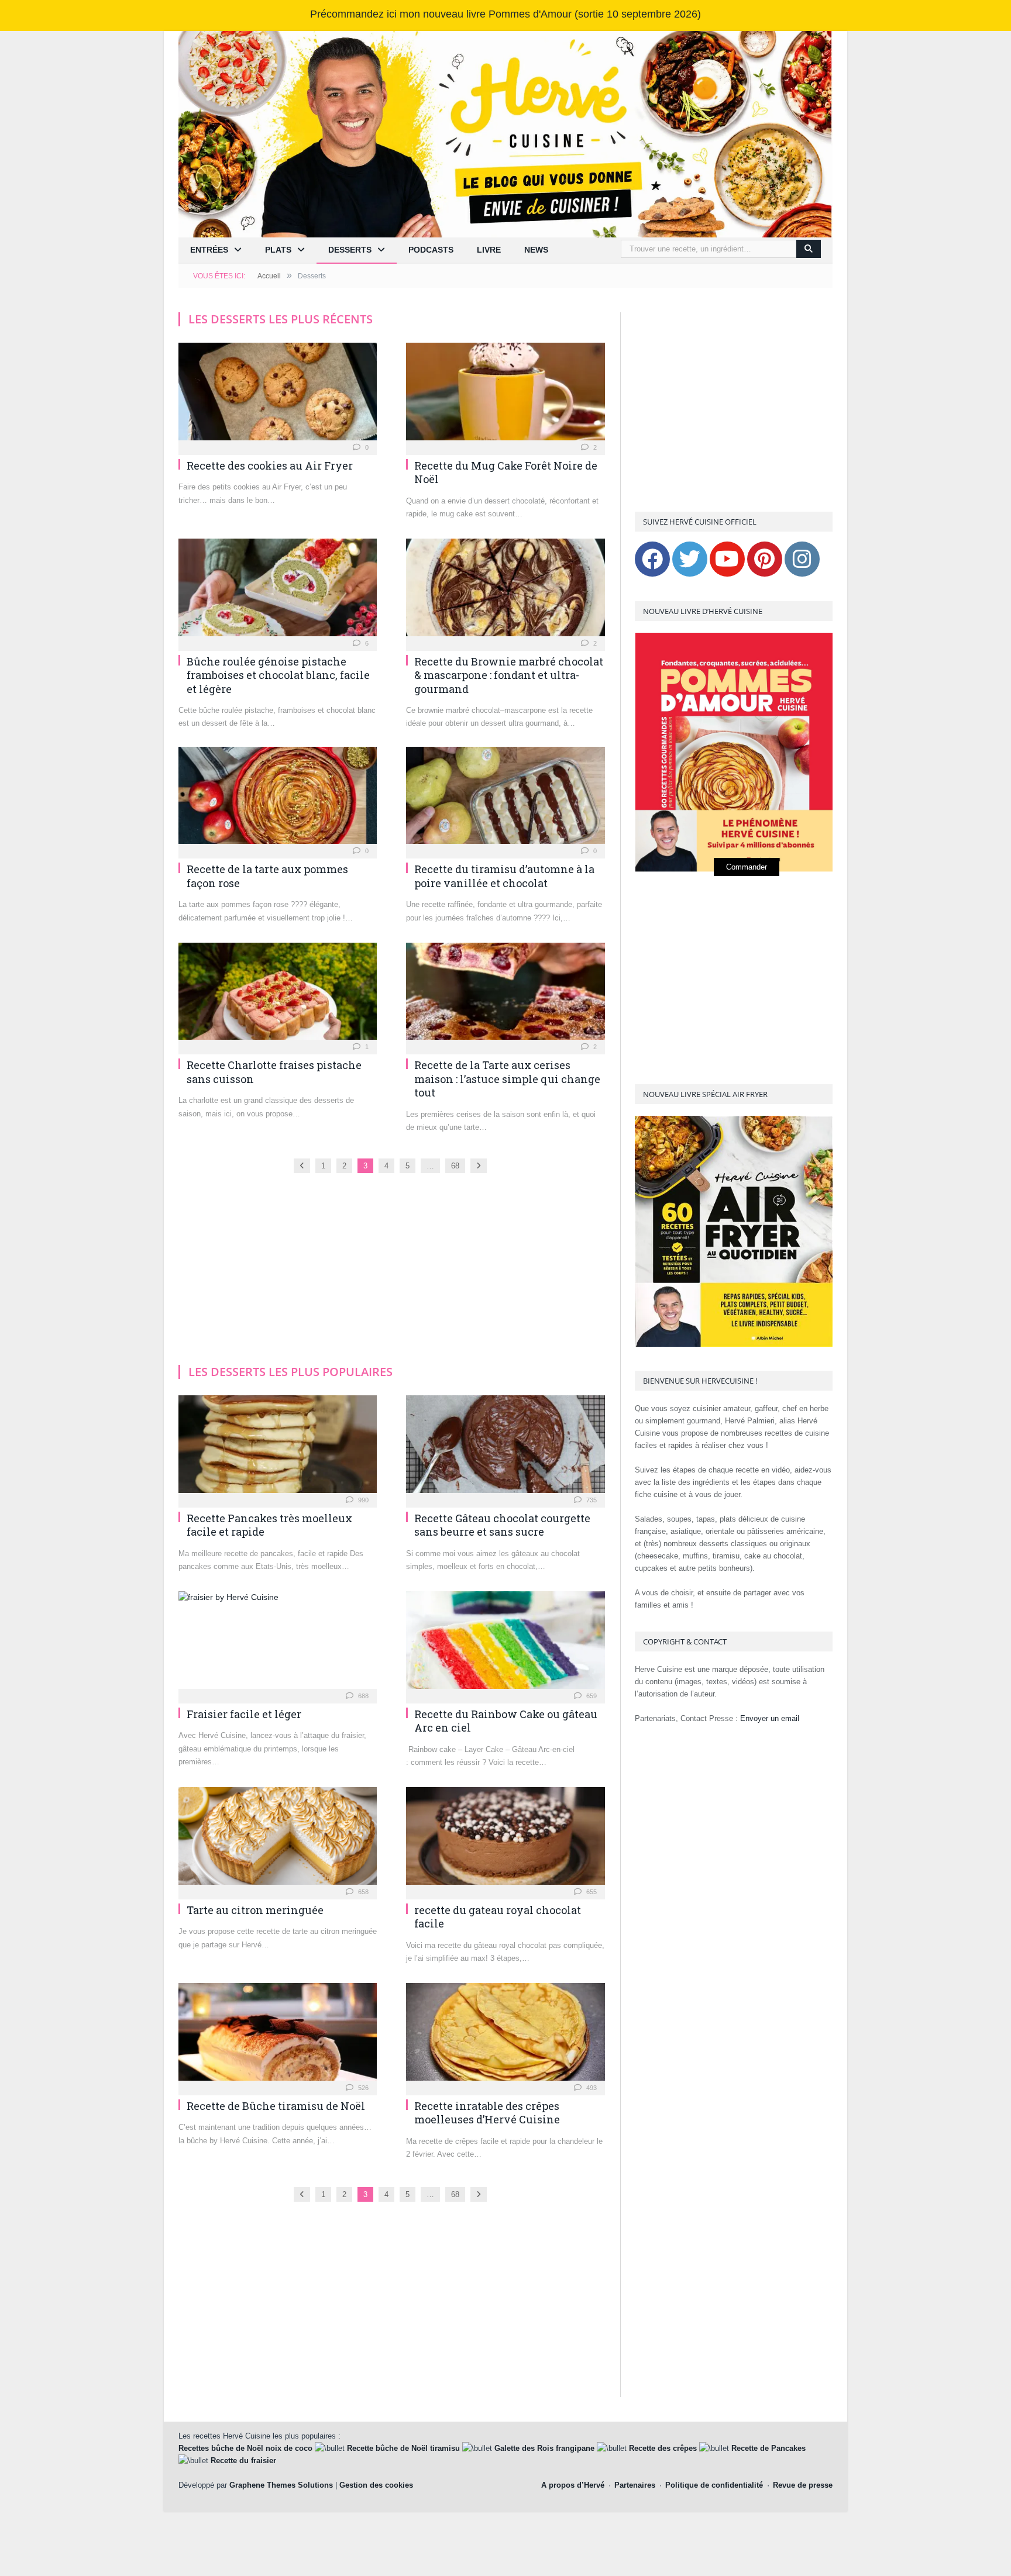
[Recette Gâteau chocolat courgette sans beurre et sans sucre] (505, 1448)
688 (362, 1696)
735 (591, 1500)
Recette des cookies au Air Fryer (270, 465)
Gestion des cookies (376, 2485)
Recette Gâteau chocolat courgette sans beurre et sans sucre (502, 1525)
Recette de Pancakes (768, 2448)
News (536, 250)
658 (362, 1892)
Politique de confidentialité (714, 2485)
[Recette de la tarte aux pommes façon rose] (278, 799)
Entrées (209, 250)
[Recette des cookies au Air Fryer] (278, 395)
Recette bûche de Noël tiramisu (403, 2448)
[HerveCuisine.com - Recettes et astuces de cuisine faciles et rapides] (505, 133)
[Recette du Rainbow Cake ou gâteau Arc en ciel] (505, 1644)
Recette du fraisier (243, 2461)
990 (362, 1500)
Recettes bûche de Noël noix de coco (245, 2448)
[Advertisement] (392, 829)
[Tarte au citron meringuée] (278, 1839)
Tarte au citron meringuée (255, 1910)
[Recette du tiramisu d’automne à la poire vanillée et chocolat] (505, 799)
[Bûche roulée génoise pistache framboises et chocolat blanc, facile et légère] (278, 591)
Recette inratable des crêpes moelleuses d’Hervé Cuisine (487, 2113)
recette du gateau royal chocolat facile (498, 1917)
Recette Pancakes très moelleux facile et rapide (269, 1525)
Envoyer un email (770, 1718)
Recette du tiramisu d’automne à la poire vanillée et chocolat (504, 876)
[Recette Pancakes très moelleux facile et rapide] (278, 1448)
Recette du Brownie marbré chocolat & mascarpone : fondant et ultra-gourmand (509, 675)
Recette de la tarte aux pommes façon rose (267, 876)
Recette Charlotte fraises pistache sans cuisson (274, 1072)
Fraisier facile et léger (244, 1714)
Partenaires (635, 2485)
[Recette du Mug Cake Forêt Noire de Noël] (505, 395)
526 (362, 2088)
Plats (278, 250)
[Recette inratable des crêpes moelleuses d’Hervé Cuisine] (505, 2035)
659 (591, 1696)
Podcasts (431, 250)
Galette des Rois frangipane (544, 2448)
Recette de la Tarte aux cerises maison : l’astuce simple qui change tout (507, 1079)
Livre (489, 250)
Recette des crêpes (663, 2448)
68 (455, 1166)
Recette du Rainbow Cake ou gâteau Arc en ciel (506, 1721)
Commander (747, 867)
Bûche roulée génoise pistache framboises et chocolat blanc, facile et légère (278, 675)
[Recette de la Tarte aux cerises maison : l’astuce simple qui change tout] (505, 995)
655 (591, 1892)
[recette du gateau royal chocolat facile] (505, 1839)
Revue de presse (803, 2485)
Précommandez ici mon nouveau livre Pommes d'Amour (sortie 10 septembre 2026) (505, 14)
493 (591, 2088)
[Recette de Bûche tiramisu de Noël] (278, 2035)
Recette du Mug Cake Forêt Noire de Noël (506, 472)
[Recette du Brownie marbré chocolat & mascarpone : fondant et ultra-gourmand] (505, 591)
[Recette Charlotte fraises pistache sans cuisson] (278, 995)
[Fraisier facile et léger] (278, 1644)
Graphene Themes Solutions (281, 2485)
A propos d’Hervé (573, 2485)
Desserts (350, 250)
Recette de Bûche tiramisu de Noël (276, 2106)
